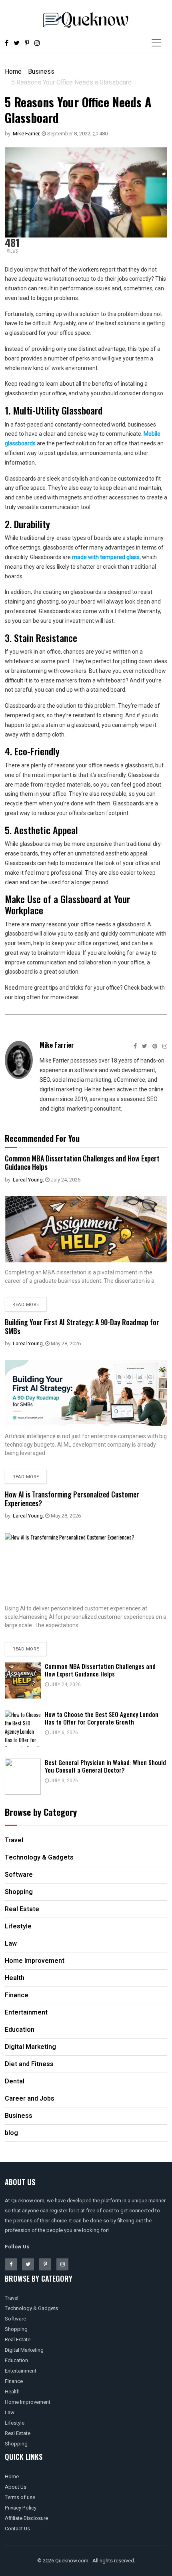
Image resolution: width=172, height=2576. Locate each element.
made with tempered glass (106, 557)
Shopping (16, 2329)
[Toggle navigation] (156, 43)
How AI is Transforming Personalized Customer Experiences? (72, 1499)
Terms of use (20, 2497)
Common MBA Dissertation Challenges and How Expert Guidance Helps (82, 1163)
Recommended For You (42, 1138)
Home (13, 71)
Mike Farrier (26, 134)
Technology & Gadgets (31, 2308)
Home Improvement (28, 2402)
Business (41, 71)
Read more (26, 1305)
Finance (14, 2381)
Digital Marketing (24, 2350)
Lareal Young (28, 1180)
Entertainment (21, 2371)
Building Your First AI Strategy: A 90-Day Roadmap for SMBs (82, 1326)
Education (16, 2360)
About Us (16, 2487)
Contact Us (17, 2529)
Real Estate (18, 2340)
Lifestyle (15, 2423)
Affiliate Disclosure (26, 2518)
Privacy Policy (21, 2508)
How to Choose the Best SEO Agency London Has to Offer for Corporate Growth (102, 1718)
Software (15, 2319)
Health (12, 2392)
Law (10, 2412)
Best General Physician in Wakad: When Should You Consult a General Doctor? (105, 1766)
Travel (12, 2298)
